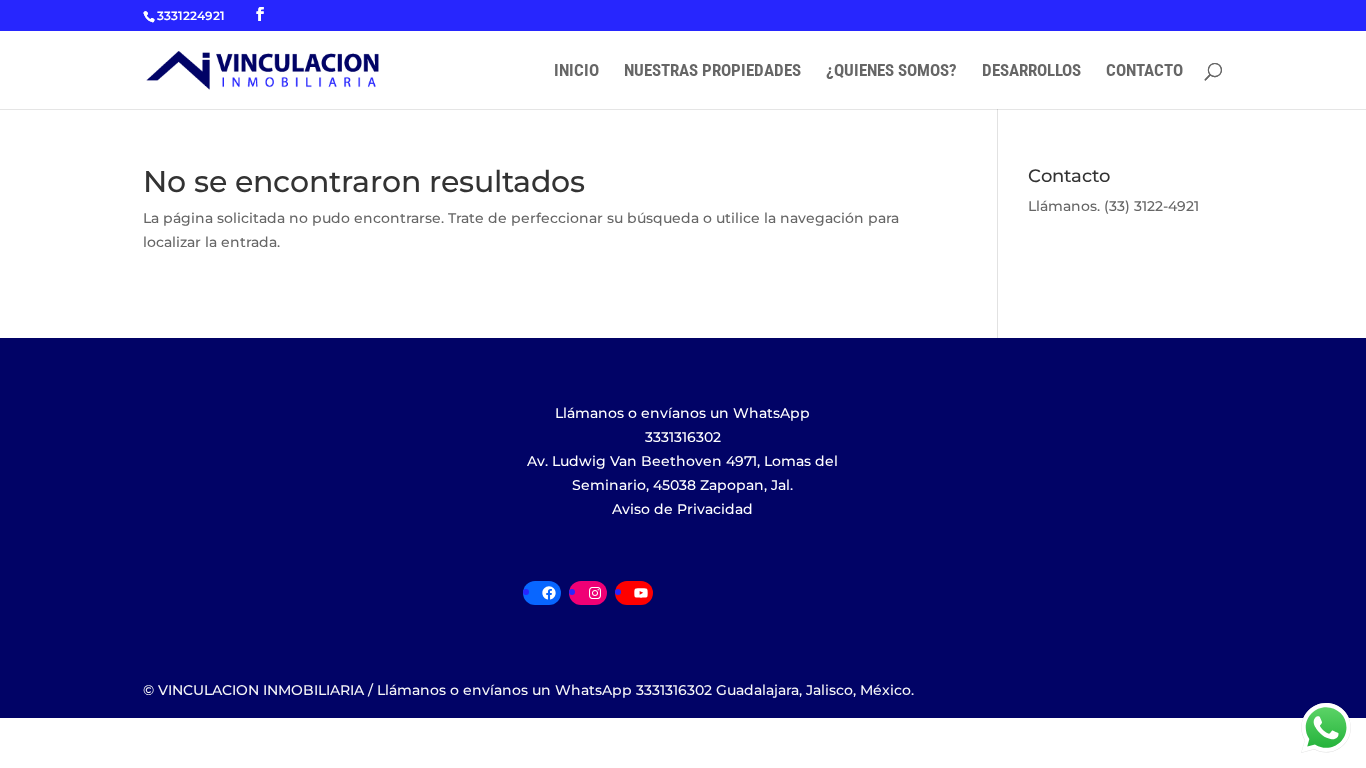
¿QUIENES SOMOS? (891, 71)
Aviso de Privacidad (682, 509)
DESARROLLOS (1031, 71)
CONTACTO (1144, 71)
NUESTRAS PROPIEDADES (712, 71)
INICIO (576, 71)
